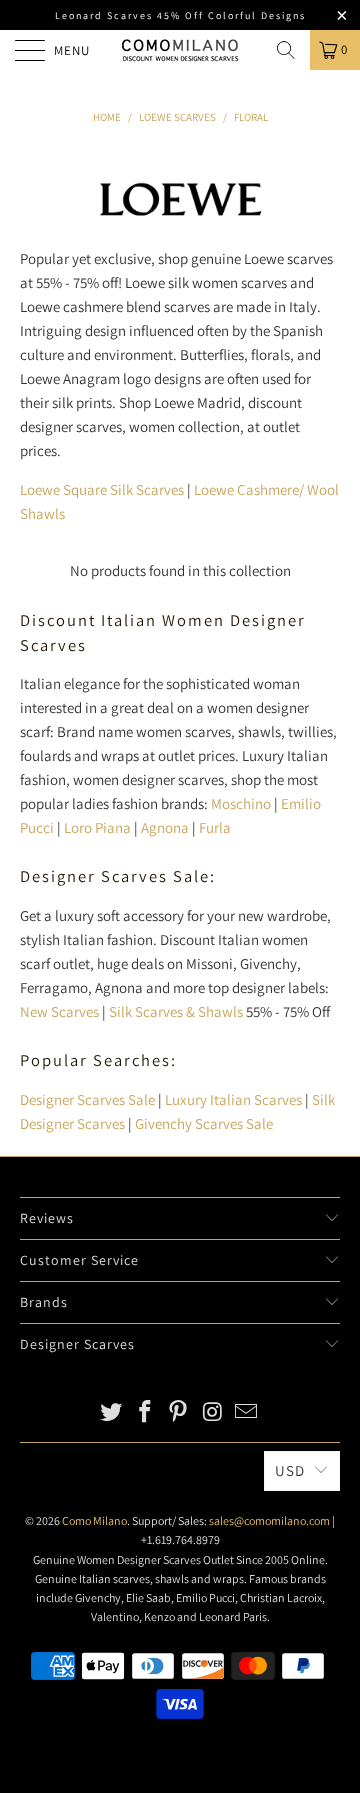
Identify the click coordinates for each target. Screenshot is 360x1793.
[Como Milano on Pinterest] (179, 1413)
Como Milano (94, 1520)
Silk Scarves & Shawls (176, 1011)
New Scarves (59, 1011)
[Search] (286, 50)
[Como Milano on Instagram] (213, 1413)
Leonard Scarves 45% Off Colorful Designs (180, 15)
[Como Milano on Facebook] (145, 1413)
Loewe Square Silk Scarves (102, 489)
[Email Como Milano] (247, 1413)
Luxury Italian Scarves (233, 1099)
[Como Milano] (180, 50)
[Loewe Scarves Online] (182, 219)
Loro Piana (97, 827)
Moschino (241, 803)
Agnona (165, 827)
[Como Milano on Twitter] (112, 1413)
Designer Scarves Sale (87, 1099)
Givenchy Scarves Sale (204, 1123)
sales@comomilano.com (269, 1520)
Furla (215, 827)
